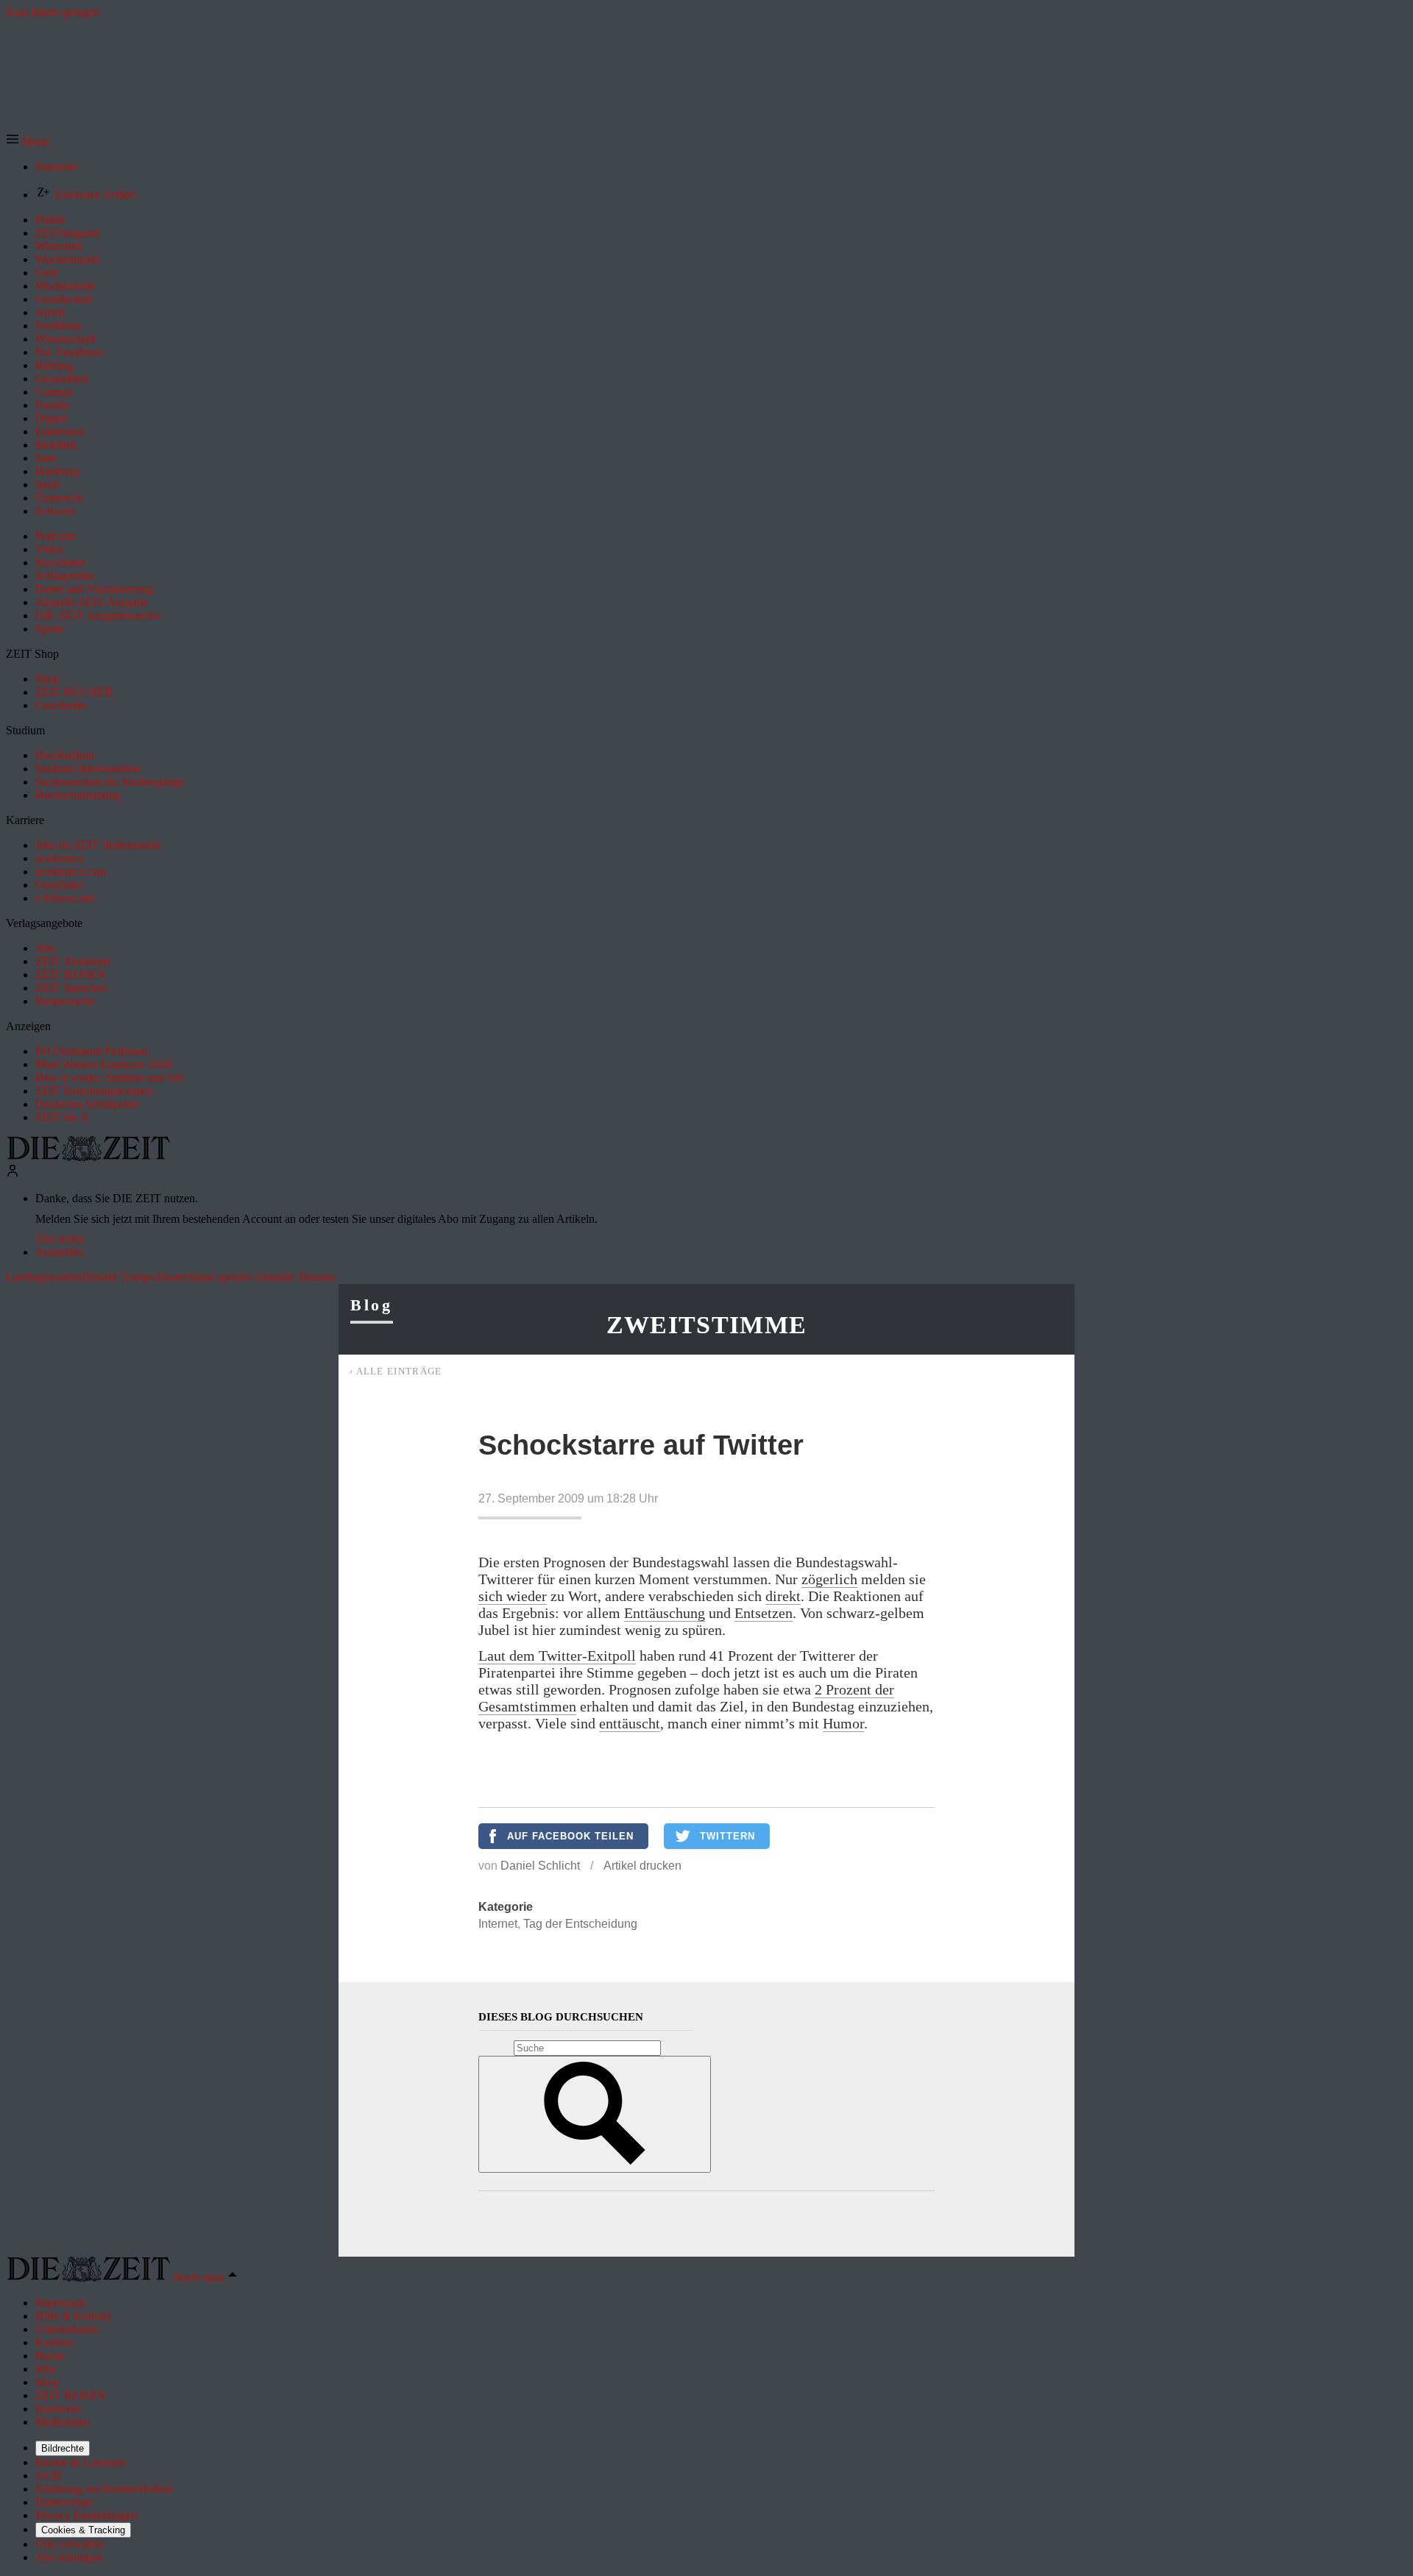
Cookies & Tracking (83, 2530)
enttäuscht (630, 1723)
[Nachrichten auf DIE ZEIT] (88, 1157)
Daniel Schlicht (540, 1866)
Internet (498, 1924)
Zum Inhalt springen (53, 12)
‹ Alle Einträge (396, 1371)
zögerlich (829, 1579)
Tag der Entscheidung (580, 1924)
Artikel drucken (642, 1866)
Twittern (727, 1836)
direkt (783, 1596)
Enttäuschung (665, 1613)
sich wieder (513, 1596)
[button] (28, 142)
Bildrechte (63, 2448)
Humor (843, 1723)
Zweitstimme (707, 1325)
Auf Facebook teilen (570, 1836)
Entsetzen (764, 1613)
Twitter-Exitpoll (587, 1656)
